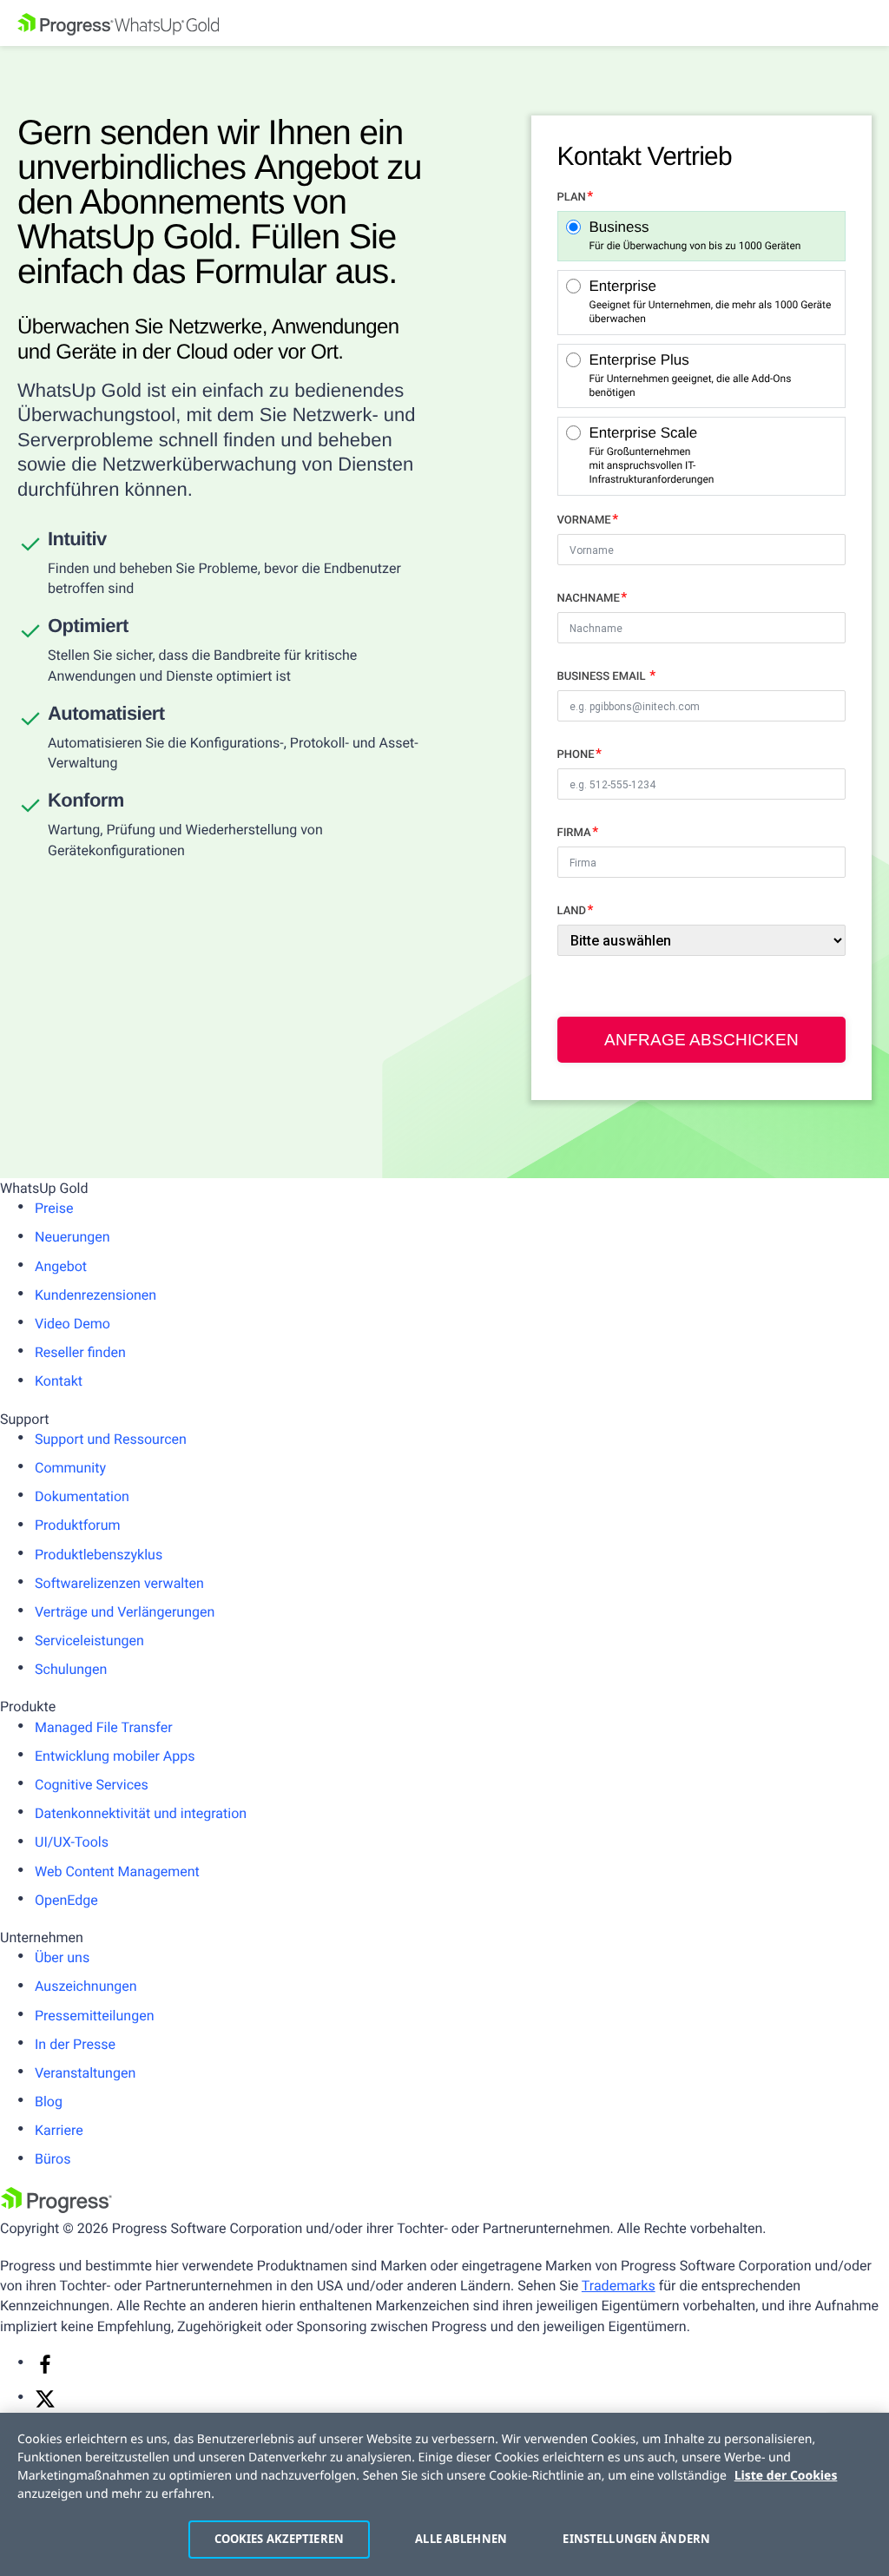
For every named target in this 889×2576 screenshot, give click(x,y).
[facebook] (45, 2370)
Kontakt (59, 1381)
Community (70, 1468)
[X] (45, 2405)
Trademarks (619, 2286)
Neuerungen (72, 1237)
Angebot (61, 1266)
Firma (574, 833)
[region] (444, 2494)
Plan (572, 198)
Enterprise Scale (646, 455)
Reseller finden (80, 1352)
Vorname (584, 520)
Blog (49, 2102)
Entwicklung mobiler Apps (115, 1756)
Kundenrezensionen (95, 1295)
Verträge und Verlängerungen (125, 1612)
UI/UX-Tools (72, 1842)
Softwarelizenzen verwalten (119, 1583)
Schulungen (71, 1669)
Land (572, 911)
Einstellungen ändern (632, 2539)
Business (695, 236)
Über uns (62, 1957)
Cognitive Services (92, 1785)
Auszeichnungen (86, 1986)
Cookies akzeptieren (279, 2539)
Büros (53, 2159)
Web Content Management (117, 1871)
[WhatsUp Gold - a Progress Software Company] (444, 23)
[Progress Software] (56, 2208)
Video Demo (72, 1324)
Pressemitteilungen (94, 2016)
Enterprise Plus (691, 376)
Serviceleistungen (89, 1640)
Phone (576, 755)
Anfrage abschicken (701, 1040)
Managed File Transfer (104, 1727)
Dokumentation (82, 1496)
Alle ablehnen (461, 2539)
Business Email (603, 677)
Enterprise (711, 302)
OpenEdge (66, 1900)
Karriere (59, 2130)
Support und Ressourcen (111, 1439)
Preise (54, 1208)
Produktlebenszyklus (99, 1555)
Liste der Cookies (786, 2476)
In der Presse (75, 2044)
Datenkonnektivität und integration (141, 1813)
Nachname (589, 599)
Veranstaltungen (85, 2073)
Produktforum (78, 1525)
